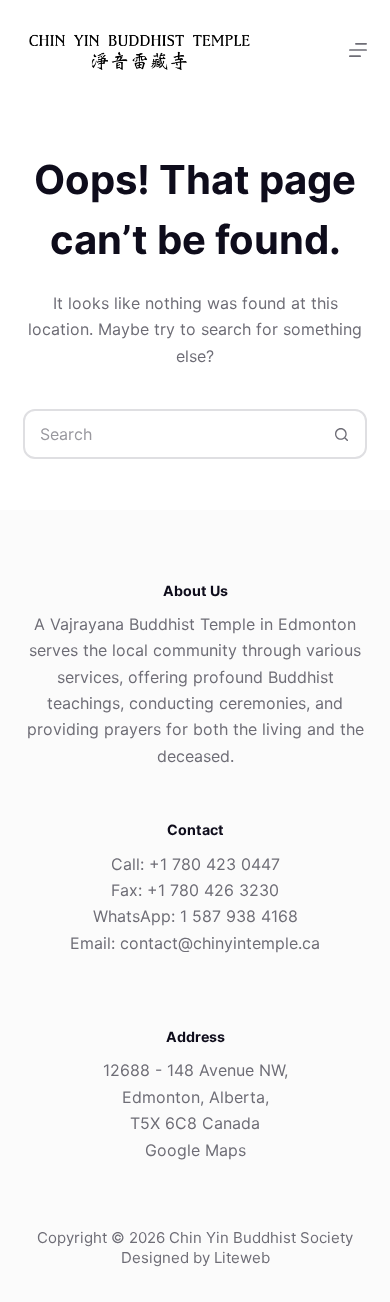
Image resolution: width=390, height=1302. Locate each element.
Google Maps (195, 1150)
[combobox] (171, 434)
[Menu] (358, 50)
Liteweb (242, 1257)
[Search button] (342, 434)
